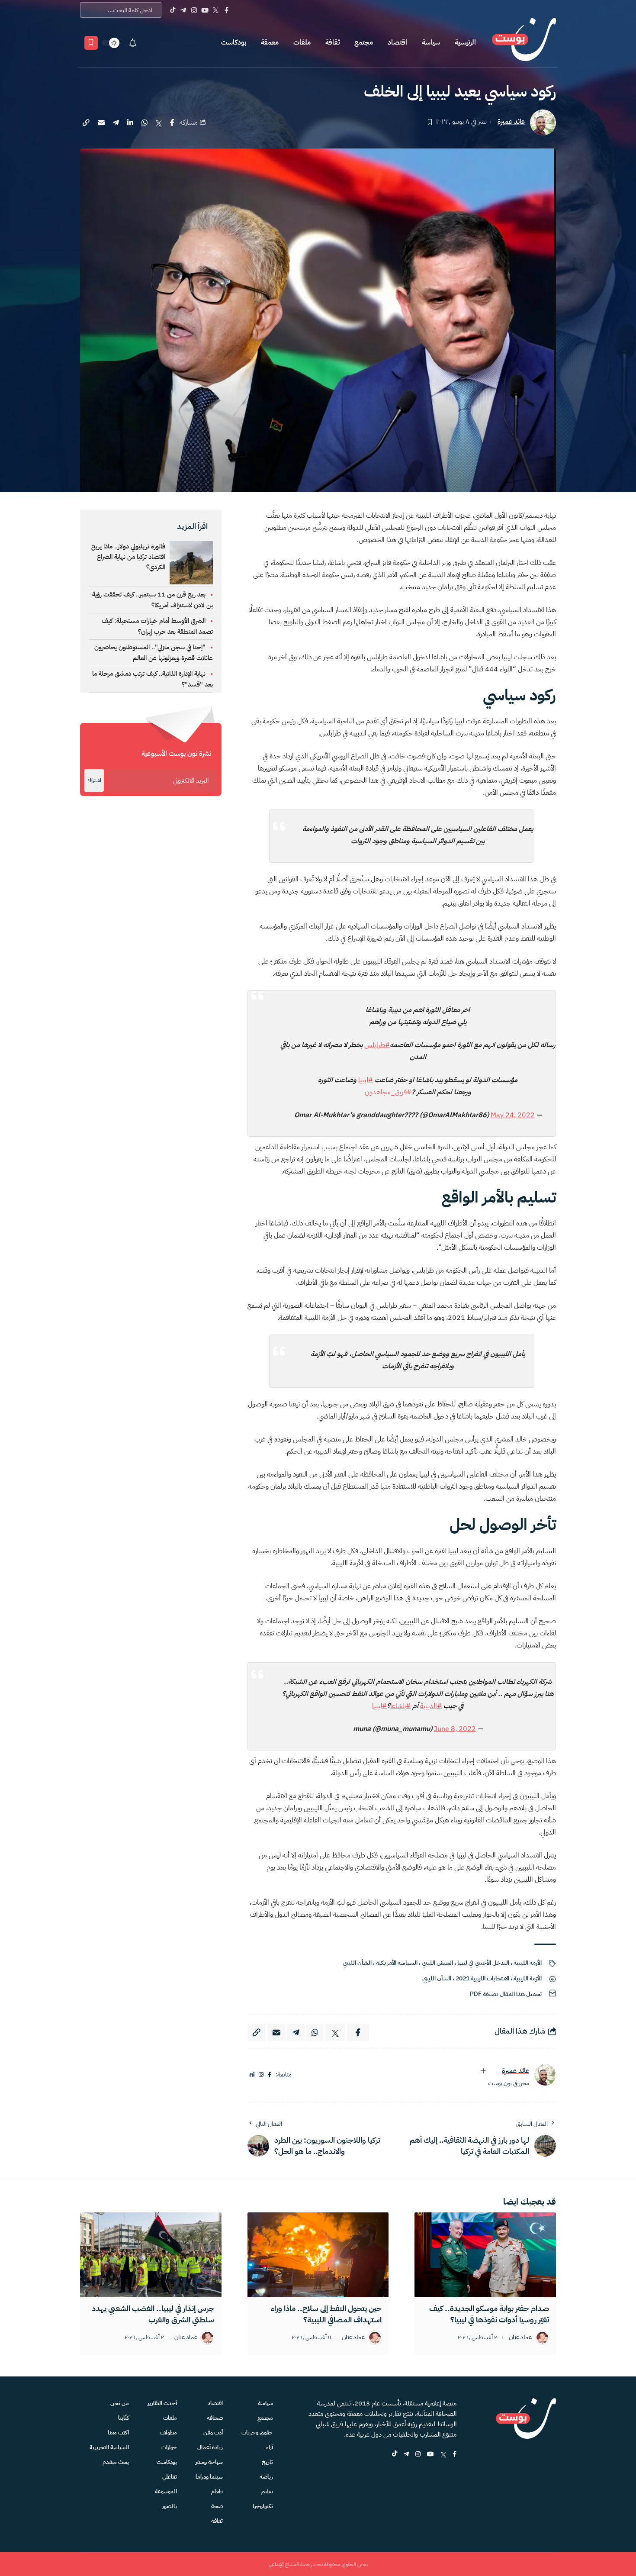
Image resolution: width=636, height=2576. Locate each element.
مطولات (168, 2433)
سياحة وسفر (209, 2462)
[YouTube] (205, 10)
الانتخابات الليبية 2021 (482, 1978)
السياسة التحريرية (109, 2447)
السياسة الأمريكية (397, 1963)
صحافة (215, 2418)
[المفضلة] (91, 43)
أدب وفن (213, 2433)
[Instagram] (194, 10)
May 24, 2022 (513, 1115)
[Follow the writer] (483, 2071)
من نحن (120, 2403)
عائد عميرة (511, 122)
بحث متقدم (116, 2462)
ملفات (302, 42)
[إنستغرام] (261, 2075)
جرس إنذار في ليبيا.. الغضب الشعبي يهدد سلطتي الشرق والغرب (153, 2314)
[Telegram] (183, 10)
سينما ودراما (209, 2477)
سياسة (431, 42)
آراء (270, 2447)
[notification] (133, 43)
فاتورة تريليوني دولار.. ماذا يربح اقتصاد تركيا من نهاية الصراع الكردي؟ (128, 557)
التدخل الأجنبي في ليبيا (483, 1963)
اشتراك (94, 780)
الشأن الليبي (357, 1963)
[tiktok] (395, 2455)
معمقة (270, 42)
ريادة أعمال (210, 2447)
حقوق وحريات (257, 2433)
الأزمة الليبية (528, 1963)
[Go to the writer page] (545, 2075)
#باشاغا (400, 1706)
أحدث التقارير (162, 2403)
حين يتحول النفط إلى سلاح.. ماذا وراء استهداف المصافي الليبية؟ (326, 2314)
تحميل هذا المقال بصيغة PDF (506, 1994)
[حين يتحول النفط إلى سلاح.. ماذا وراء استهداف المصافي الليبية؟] (318, 2255)
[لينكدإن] (252, 2075)
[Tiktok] (172, 10)
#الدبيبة (431, 1706)
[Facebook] (226, 10)
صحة (217, 2506)
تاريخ (267, 2462)
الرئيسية (465, 42)
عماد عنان (520, 2338)
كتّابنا (124, 2418)
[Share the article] (172, 123)
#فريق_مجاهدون (388, 1092)
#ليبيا (366, 1080)
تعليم (267, 2491)
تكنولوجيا (263, 2506)
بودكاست (234, 42)
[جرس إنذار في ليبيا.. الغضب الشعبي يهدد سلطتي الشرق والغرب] (151, 2255)
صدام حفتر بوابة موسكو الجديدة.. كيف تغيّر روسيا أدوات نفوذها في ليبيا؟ (489, 2314)
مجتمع (364, 42)
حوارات (169, 2447)
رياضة (266, 2477)
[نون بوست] (524, 43)
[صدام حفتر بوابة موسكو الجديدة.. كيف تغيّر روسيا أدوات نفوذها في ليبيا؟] (485, 2255)
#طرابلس (377, 1045)
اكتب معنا (118, 2433)
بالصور (170, 2506)
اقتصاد (397, 42)
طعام (217, 2491)
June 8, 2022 (455, 1729)
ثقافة (332, 42)
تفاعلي (170, 2477)
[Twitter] (216, 10)
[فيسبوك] (270, 2075)
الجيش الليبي (437, 1963)
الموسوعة (166, 2491)
